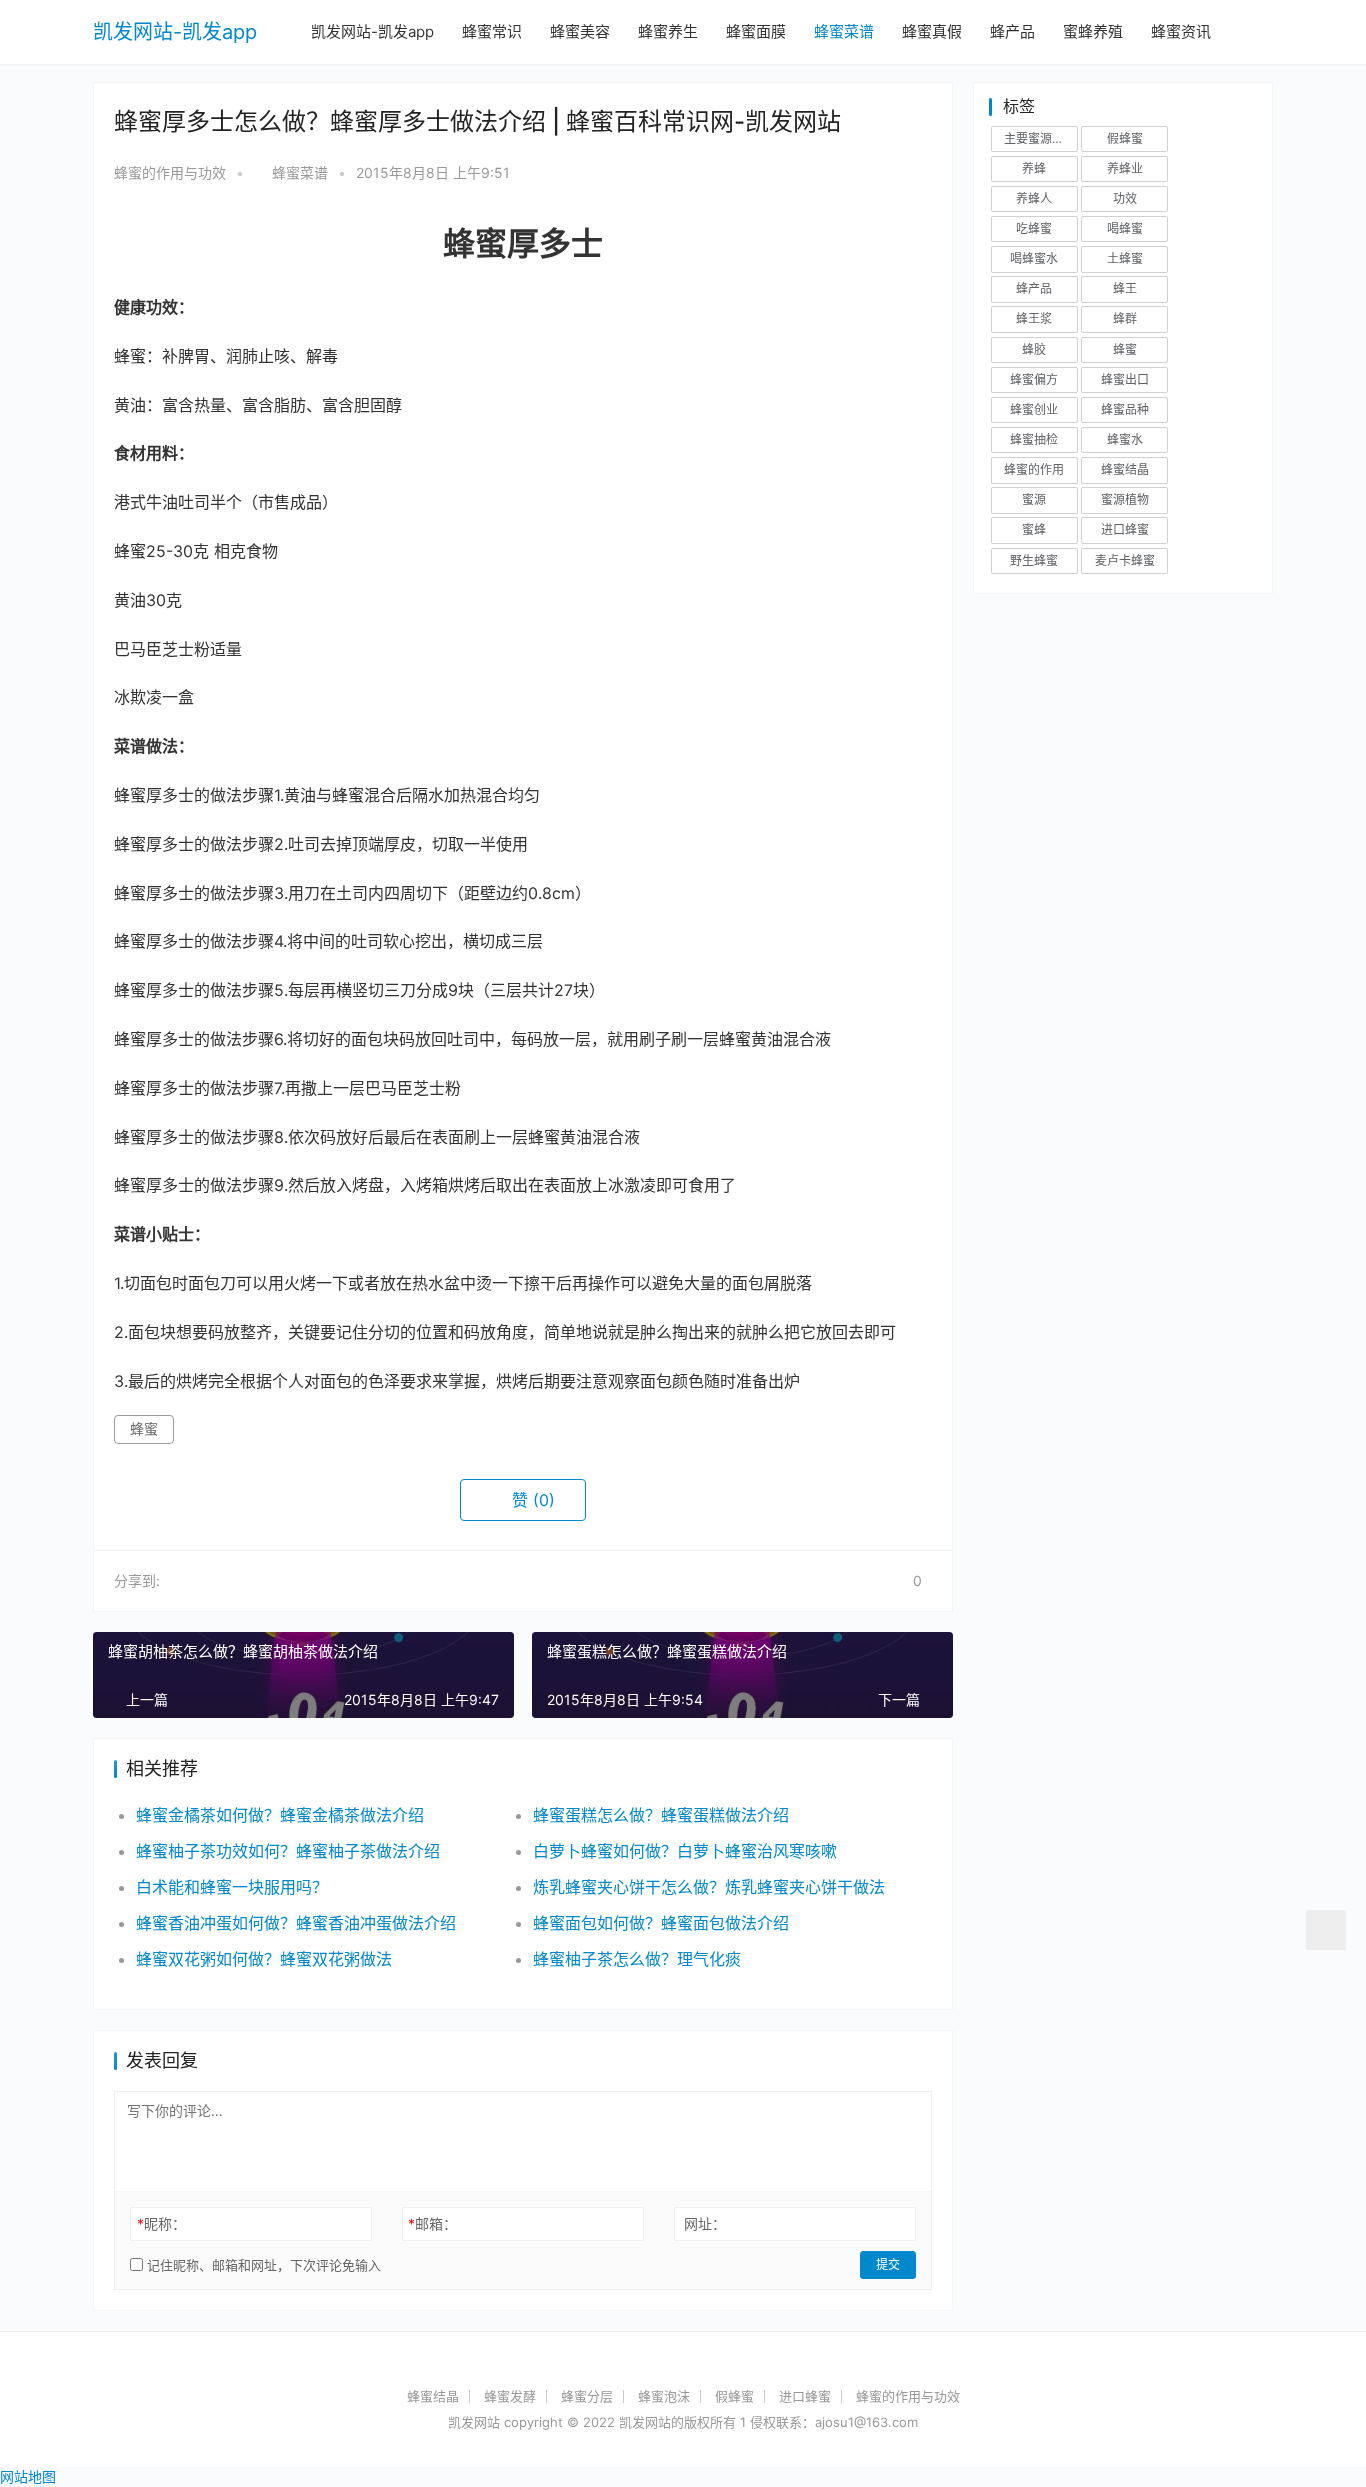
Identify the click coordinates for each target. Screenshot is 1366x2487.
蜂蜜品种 (1125, 409)
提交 (888, 2264)
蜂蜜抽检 (1034, 439)
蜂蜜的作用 (1034, 469)
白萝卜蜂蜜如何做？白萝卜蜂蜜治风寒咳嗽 (685, 1851)
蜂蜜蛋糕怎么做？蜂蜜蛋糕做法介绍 (661, 1815)
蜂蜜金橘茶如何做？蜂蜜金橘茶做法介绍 (280, 1815)
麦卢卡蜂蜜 (1125, 560)
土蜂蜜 (1125, 258)
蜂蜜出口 (1125, 379)
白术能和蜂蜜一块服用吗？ (232, 1887)
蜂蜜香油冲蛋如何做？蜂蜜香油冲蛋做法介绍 (296, 1923)
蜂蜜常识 (492, 31)
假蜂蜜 (1125, 138)
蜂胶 (1034, 349)
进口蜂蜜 (1125, 529)
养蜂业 (1125, 168)
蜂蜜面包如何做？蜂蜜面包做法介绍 (661, 1923)
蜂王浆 (1034, 318)
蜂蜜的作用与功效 (170, 172)
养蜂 (1034, 168)
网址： (705, 2223)
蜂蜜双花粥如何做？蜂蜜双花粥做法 (264, 1959)
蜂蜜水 (1125, 439)
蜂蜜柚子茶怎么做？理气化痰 (637, 1959)
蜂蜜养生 (668, 31)
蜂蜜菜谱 (844, 31)
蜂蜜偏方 (1034, 379)
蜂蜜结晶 (1125, 469)
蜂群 (1125, 318)
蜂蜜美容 (580, 31)
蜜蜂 (1034, 529)
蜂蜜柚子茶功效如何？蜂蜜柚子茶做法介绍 (288, 1851)
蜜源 (1034, 499)
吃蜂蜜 (1034, 228)
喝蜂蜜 (1125, 228)
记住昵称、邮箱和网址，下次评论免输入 (262, 2265)
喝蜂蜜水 (1034, 258)
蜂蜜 (144, 1428)
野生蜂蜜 (1034, 560)
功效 (1125, 198)
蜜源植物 (1125, 499)
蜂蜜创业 (1034, 409)
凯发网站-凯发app (175, 32)
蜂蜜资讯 (1181, 31)
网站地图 (28, 2476)
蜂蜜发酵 (510, 2396)
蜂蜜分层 (587, 2396)
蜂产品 (1012, 31)
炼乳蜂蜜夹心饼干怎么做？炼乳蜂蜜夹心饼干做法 (709, 1887)
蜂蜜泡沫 (664, 2396)
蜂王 (1125, 288)
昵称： (161, 2223)
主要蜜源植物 (1040, 138)
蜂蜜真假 (932, 31)
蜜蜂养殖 (1093, 31)
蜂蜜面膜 (756, 31)
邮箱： (432, 2223)
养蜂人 (1034, 198)
